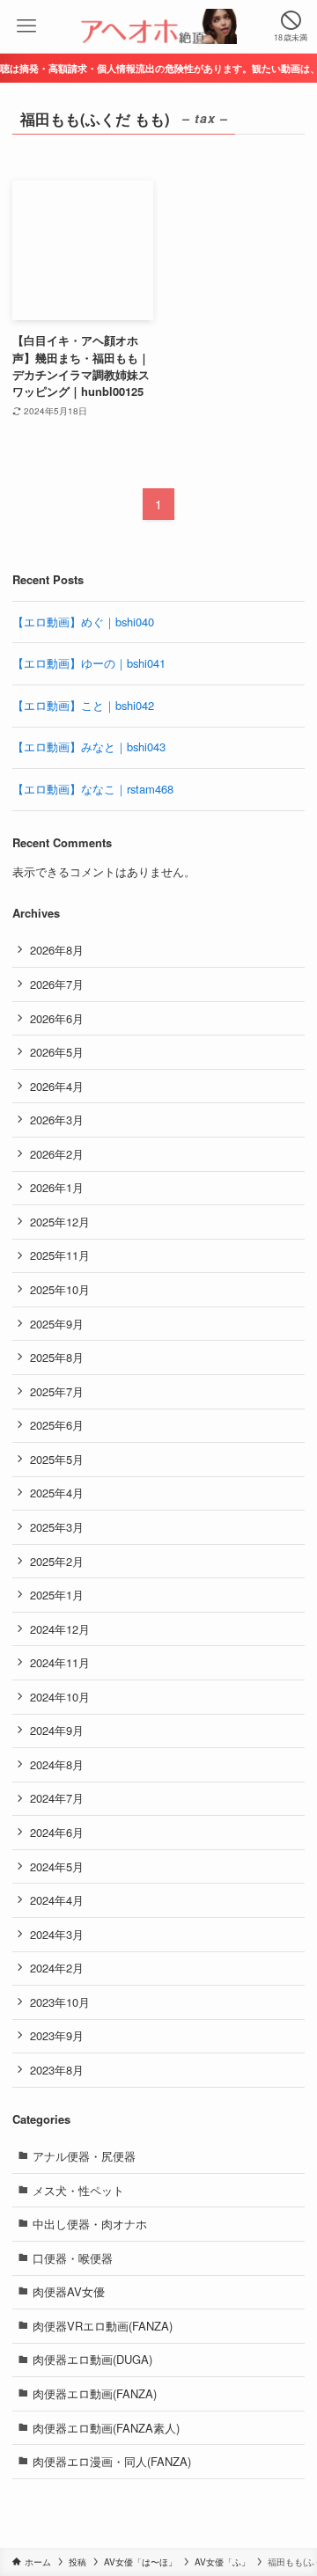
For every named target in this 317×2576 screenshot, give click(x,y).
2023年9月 (57, 2035)
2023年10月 (60, 2002)
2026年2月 (57, 1154)
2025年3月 (57, 1527)
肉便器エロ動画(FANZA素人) (106, 2428)
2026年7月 (57, 984)
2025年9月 (57, 1324)
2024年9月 (57, 1730)
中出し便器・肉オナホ (90, 2224)
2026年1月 (57, 1187)
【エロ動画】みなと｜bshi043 (89, 746)
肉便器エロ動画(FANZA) (95, 2393)
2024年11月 (60, 1662)
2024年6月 (57, 1832)
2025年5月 (57, 1459)
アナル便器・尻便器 (84, 2156)
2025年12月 (60, 1222)
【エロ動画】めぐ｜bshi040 (83, 622)
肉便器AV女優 (69, 2291)
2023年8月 (57, 2070)
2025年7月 (57, 1391)
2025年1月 (57, 1595)
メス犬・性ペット (78, 2190)
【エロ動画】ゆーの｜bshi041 (89, 663)
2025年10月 (60, 1289)
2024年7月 (57, 1798)
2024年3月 (57, 1934)
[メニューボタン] (26, 26)
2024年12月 (60, 1629)
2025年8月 (57, 1357)
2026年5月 (57, 1052)
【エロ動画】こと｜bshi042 (83, 705)
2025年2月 (57, 1561)
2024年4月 (57, 1900)
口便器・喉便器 (73, 2258)
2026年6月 (57, 1018)
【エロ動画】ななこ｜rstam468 (93, 789)
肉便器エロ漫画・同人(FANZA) (112, 2461)
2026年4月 (57, 1086)
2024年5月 (57, 1866)
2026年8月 (57, 950)
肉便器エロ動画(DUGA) (92, 2359)
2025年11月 (60, 1255)
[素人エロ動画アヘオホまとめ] (158, 26)
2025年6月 (57, 1425)
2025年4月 (57, 1493)
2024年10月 (60, 1697)
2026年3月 (57, 1120)
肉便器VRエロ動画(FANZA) (103, 2326)
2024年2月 (57, 1968)
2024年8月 (57, 1764)
